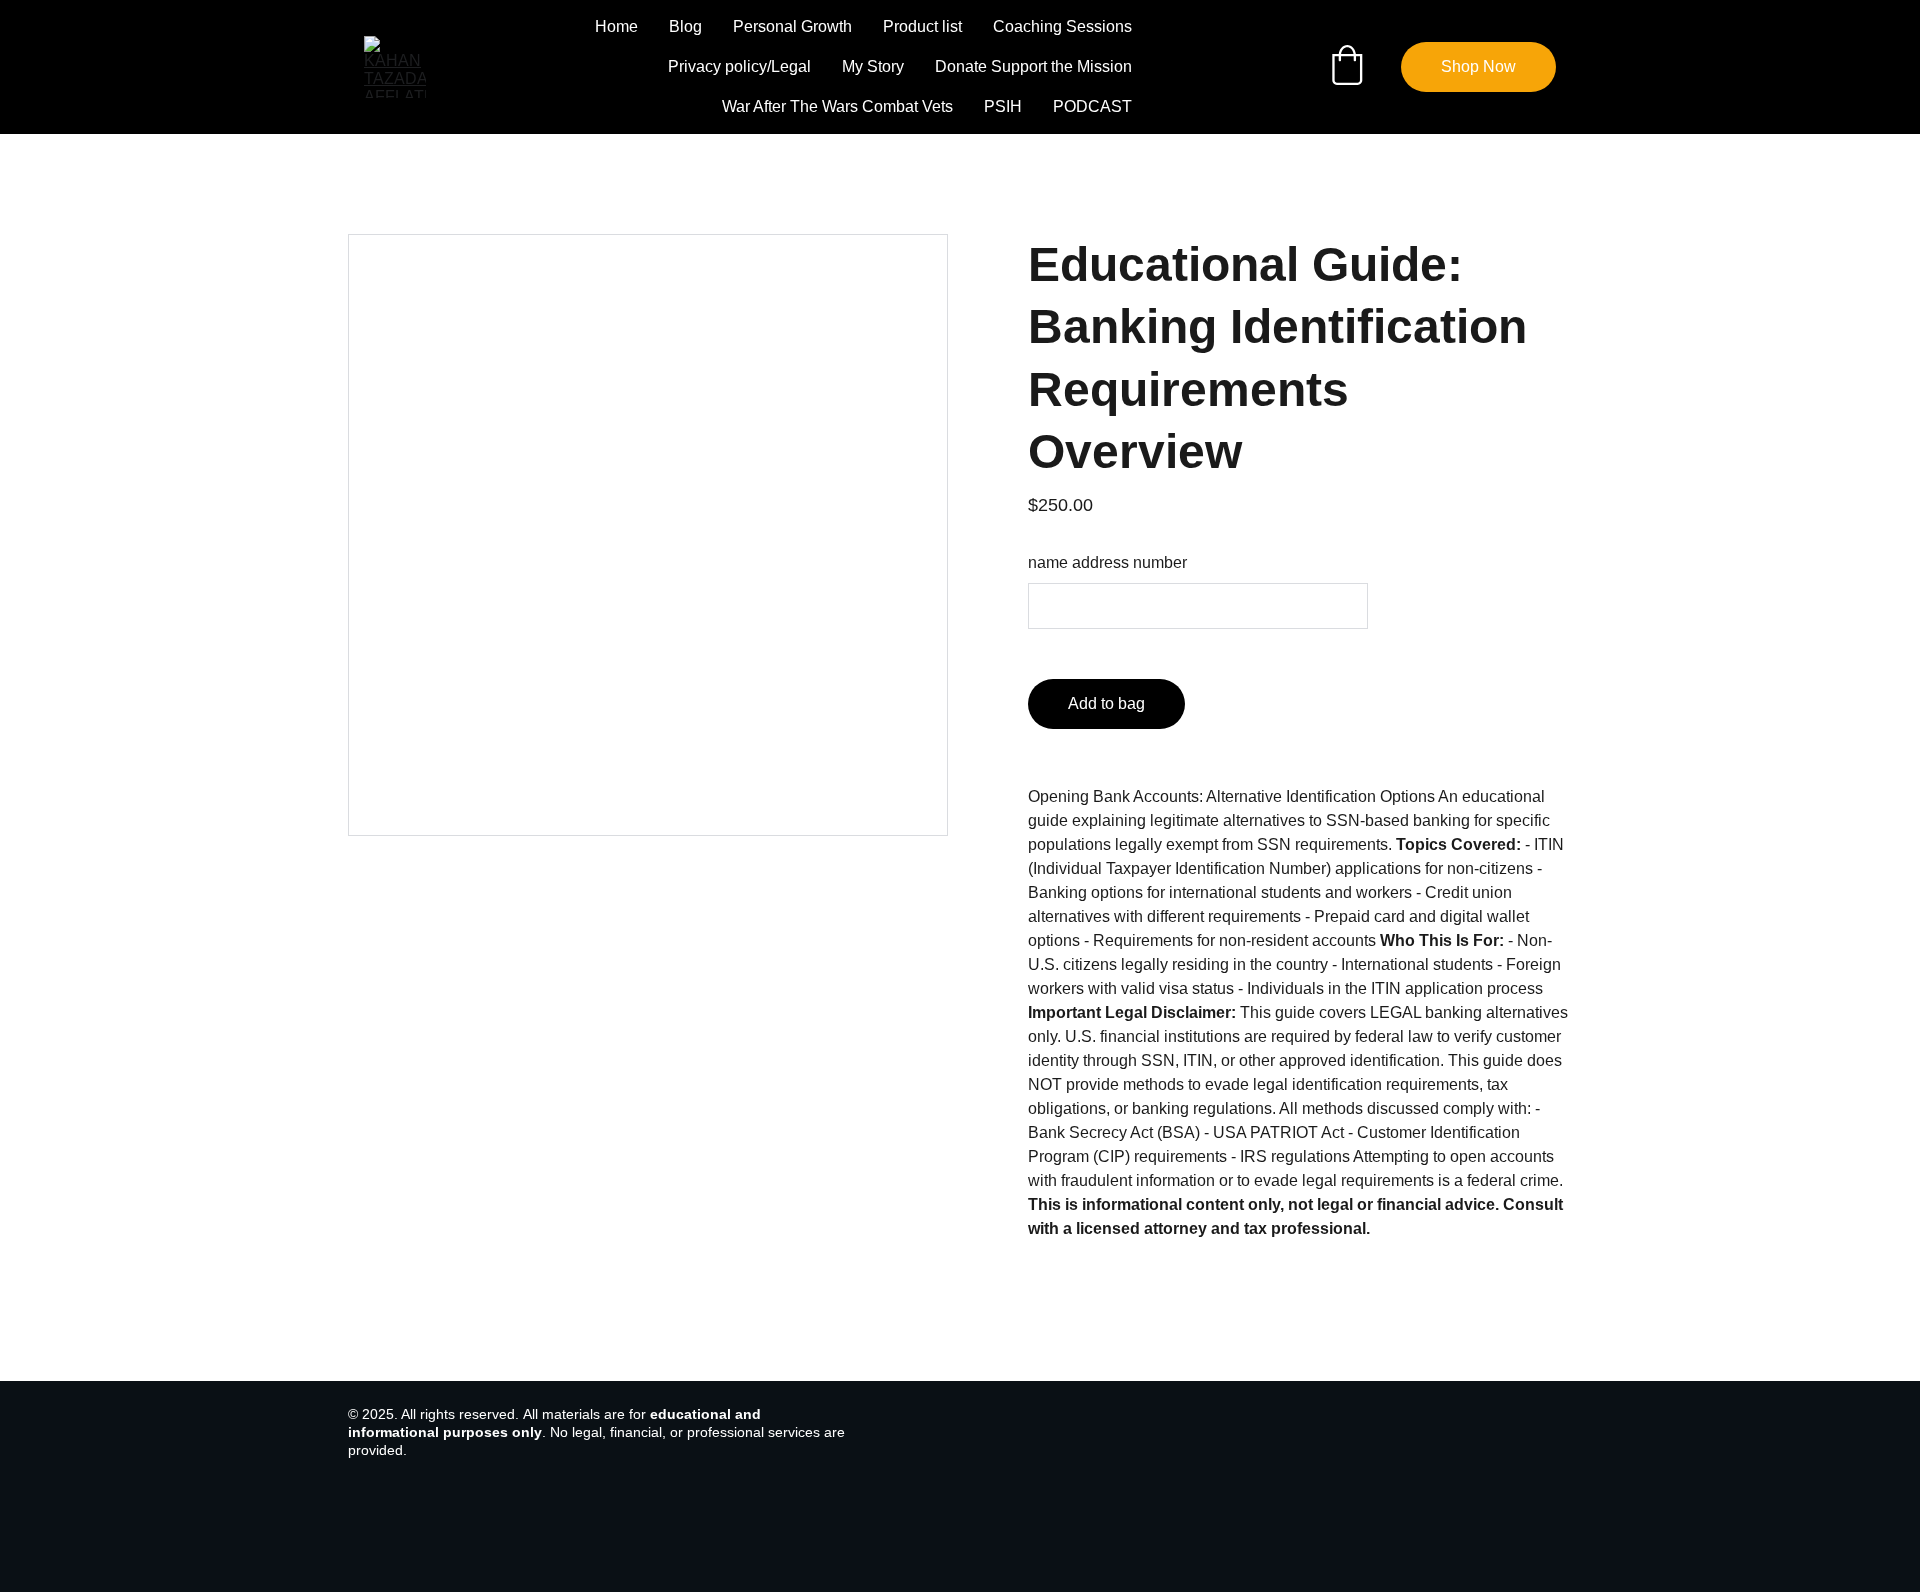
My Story (873, 66)
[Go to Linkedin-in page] (1255, 67)
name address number (1107, 562)
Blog (685, 26)
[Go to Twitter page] (1283, 67)
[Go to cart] (1347, 67)
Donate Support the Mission (1033, 66)
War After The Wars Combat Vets (837, 106)
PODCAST (1092, 106)
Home (616, 26)
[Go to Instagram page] (1219, 67)
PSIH (1003, 106)
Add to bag (1106, 703)
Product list (922, 26)
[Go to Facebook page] (1183, 67)
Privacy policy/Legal (739, 66)
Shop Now (1478, 66)
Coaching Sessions (1062, 26)
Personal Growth (792, 26)
